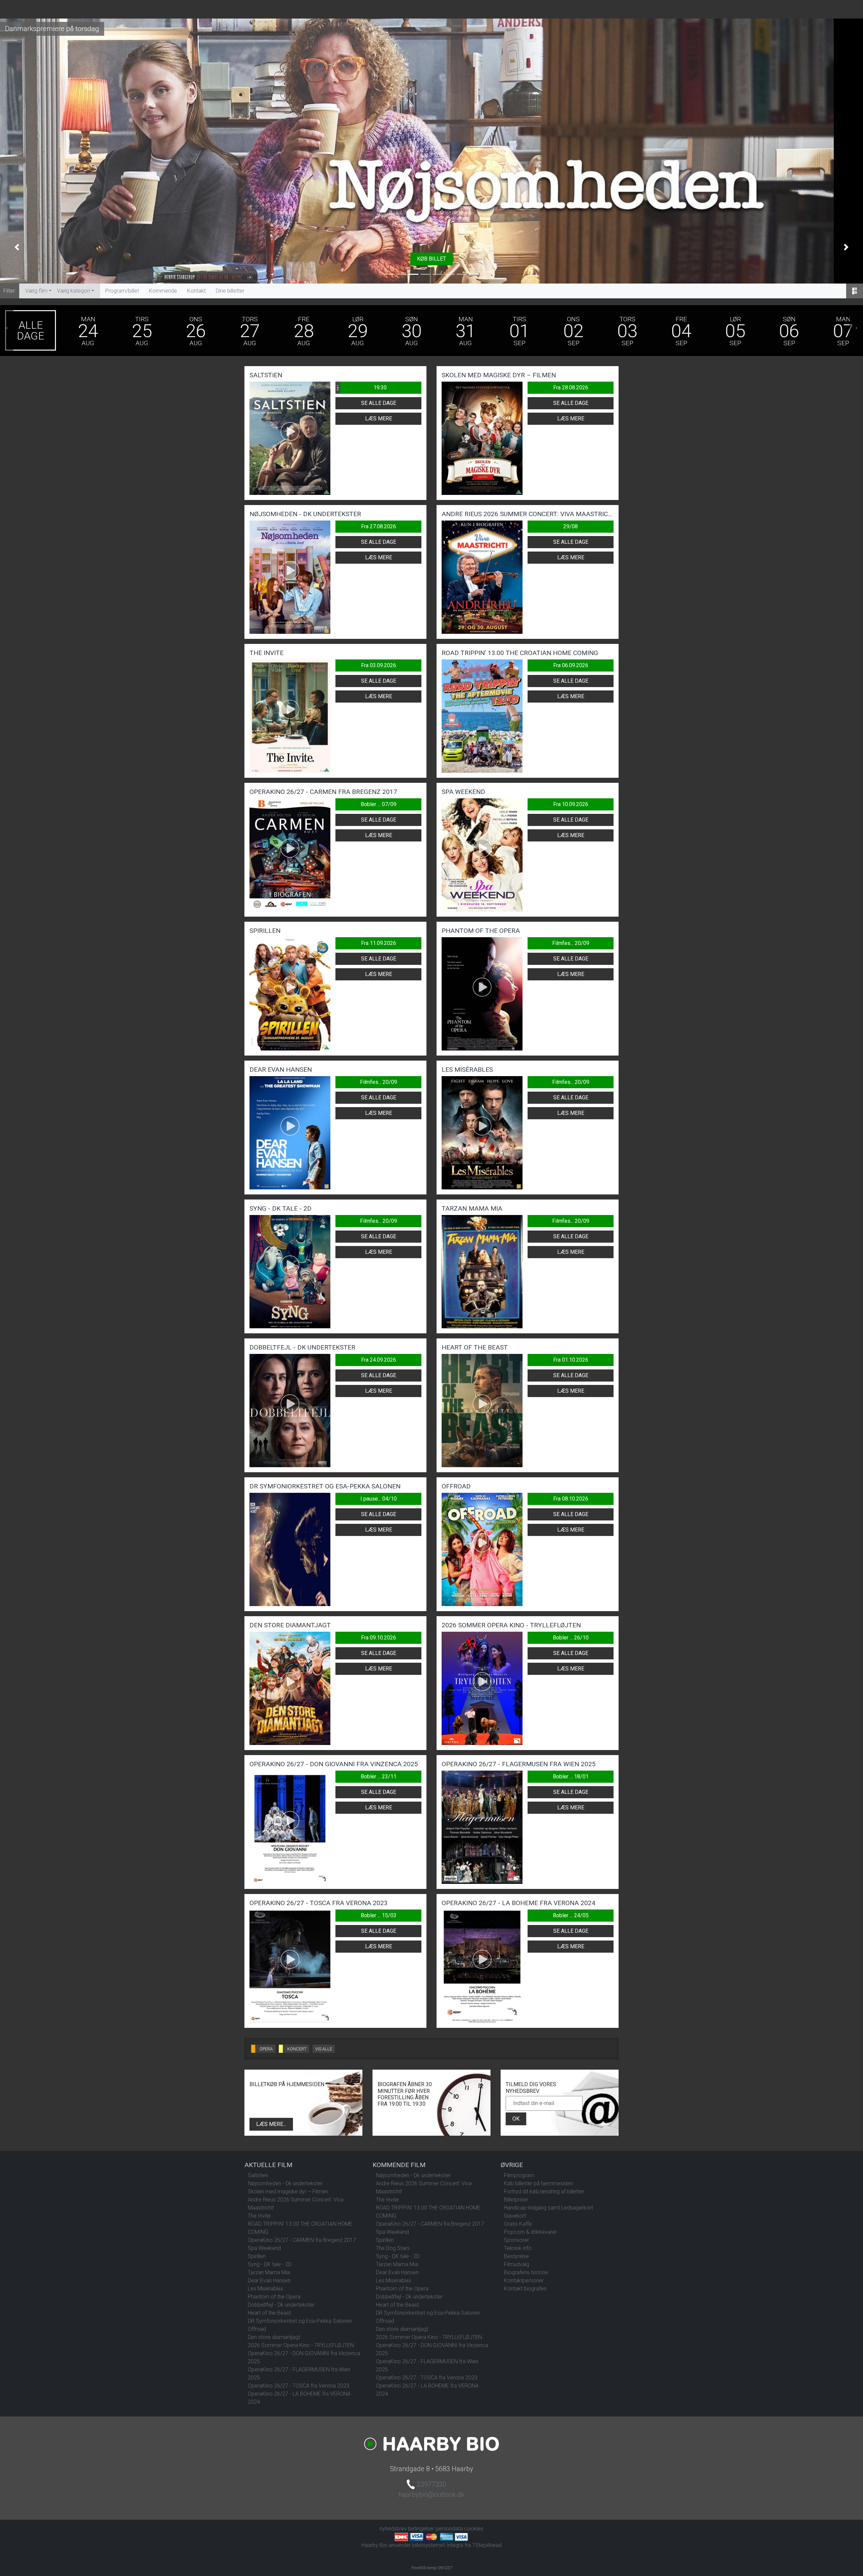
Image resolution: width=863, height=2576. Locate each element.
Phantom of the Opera (274, 2297)
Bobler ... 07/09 (379, 804)
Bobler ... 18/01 (571, 1776)
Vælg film (36, 291)
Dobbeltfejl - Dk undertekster (281, 2305)
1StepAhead (487, 2545)
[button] (17, 247)
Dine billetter (230, 291)
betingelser (421, 2529)
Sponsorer (516, 2240)
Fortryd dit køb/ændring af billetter (544, 2192)
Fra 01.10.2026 (571, 1360)
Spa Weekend (264, 2248)
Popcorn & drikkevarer (530, 2232)
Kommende (163, 291)
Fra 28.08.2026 (571, 388)
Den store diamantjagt (274, 2337)
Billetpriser (516, 2200)
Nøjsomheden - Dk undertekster (285, 2183)
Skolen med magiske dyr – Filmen (288, 2192)
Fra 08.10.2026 (571, 1499)
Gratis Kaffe (518, 2224)
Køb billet (431, 259)
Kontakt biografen (525, 2289)
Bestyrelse (516, 2256)
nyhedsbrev (393, 2529)
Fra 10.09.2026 (571, 804)
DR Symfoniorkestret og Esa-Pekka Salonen (300, 2321)
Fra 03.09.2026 (379, 665)
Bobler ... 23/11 (379, 1776)
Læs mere (379, 419)
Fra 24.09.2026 (379, 1360)
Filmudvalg (517, 2264)
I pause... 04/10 (379, 1499)
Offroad (257, 2329)
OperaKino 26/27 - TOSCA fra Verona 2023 (299, 2386)
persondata (449, 2529)
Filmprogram (519, 2175)
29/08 (571, 526)
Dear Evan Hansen (269, 2281)
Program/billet (122, 291)
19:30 (361, 388)
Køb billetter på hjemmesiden (538, 2183)
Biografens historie (526, 2272)
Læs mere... (271, 2124)
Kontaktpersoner (524, 2281)
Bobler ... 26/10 (571, 1638)
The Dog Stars (393, 2248)
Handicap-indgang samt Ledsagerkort (548, 2208)
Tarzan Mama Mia (269, 2272)
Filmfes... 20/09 (571, 943)
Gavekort (515, 2216)
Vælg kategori (73, 291)
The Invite (259, 2216)
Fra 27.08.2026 (379, 526)
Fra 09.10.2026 (379, 1638)
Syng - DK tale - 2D (270, 2264)
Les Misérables (265, 2289)
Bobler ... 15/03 (379, 1915)
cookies (474, 2529)
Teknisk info (518, 2248)
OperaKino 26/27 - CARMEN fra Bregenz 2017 (302, 2240)
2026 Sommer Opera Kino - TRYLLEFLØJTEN (301, 2345)
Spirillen (257, 2256)
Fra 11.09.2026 (379, 943)
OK (516, 2119)
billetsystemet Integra (438, 2545)
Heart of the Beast (269, 2313)
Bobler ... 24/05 (571, 1915)
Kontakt (196, 291)
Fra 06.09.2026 (571, 665)
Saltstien (258, 2175)
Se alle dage (379, 403)
